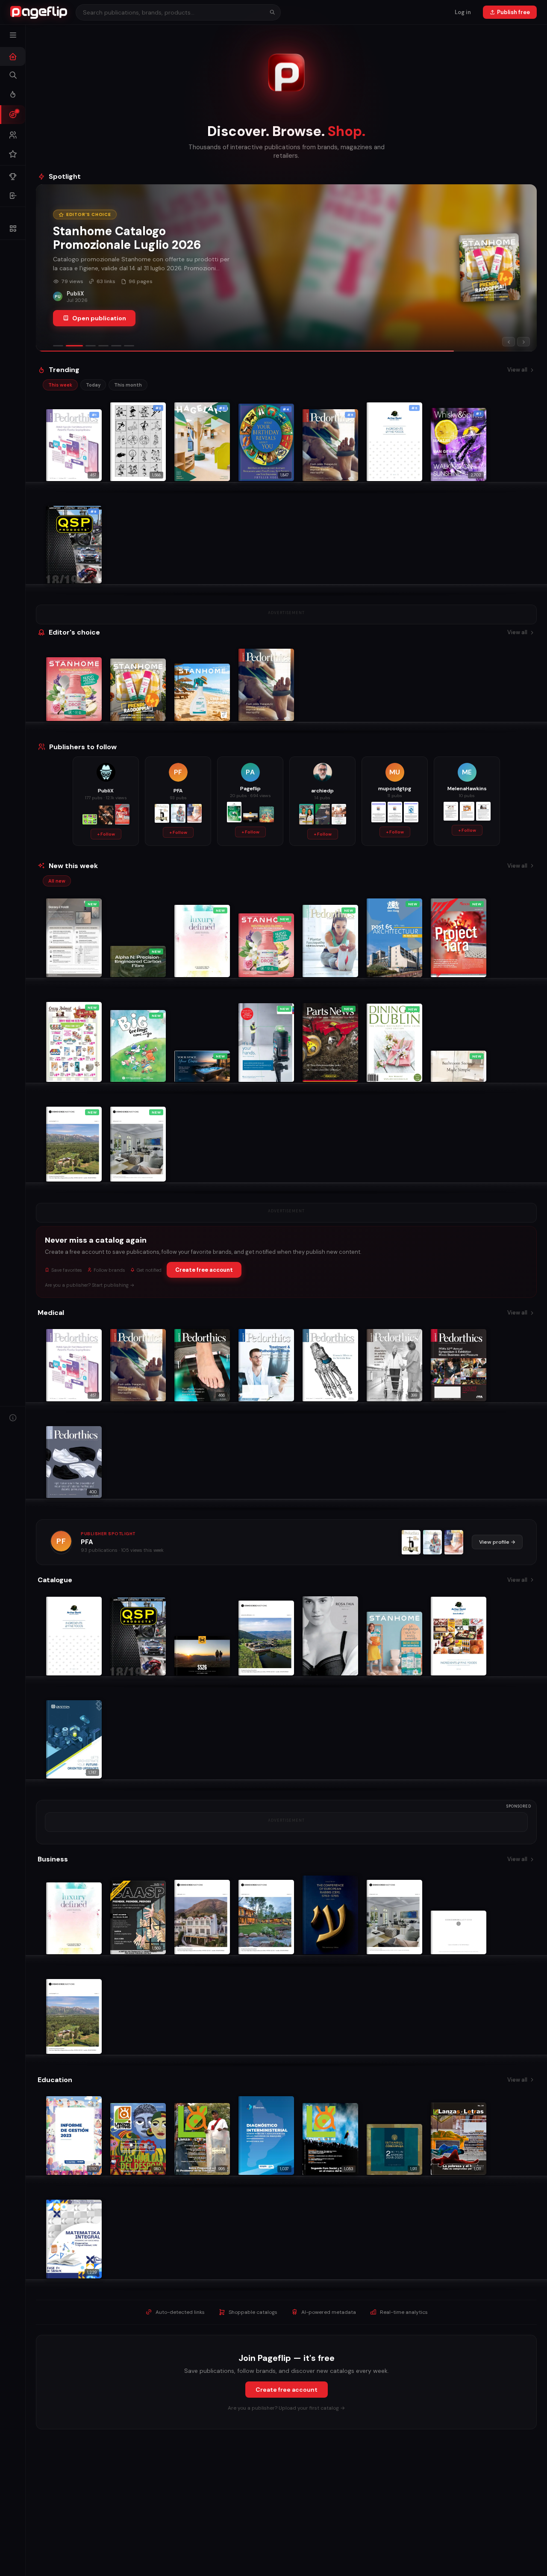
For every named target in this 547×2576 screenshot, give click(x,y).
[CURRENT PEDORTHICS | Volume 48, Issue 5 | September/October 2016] (432, 1542)
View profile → (497, 1542)
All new (57, 881)
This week (60, 385)
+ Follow (106, 834)
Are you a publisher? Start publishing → (90, 1285)
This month (128, 385)
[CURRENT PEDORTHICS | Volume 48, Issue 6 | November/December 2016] (411, 1542)
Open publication (99, 318)
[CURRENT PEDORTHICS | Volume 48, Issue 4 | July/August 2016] (454, 1542)
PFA (87, 1542)
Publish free (513, 12)
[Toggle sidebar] (13, 35)
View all (517, 370)
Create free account (204, 1270)
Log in (463, 12)
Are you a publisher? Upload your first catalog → (286, 2408)
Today (93, 385)
